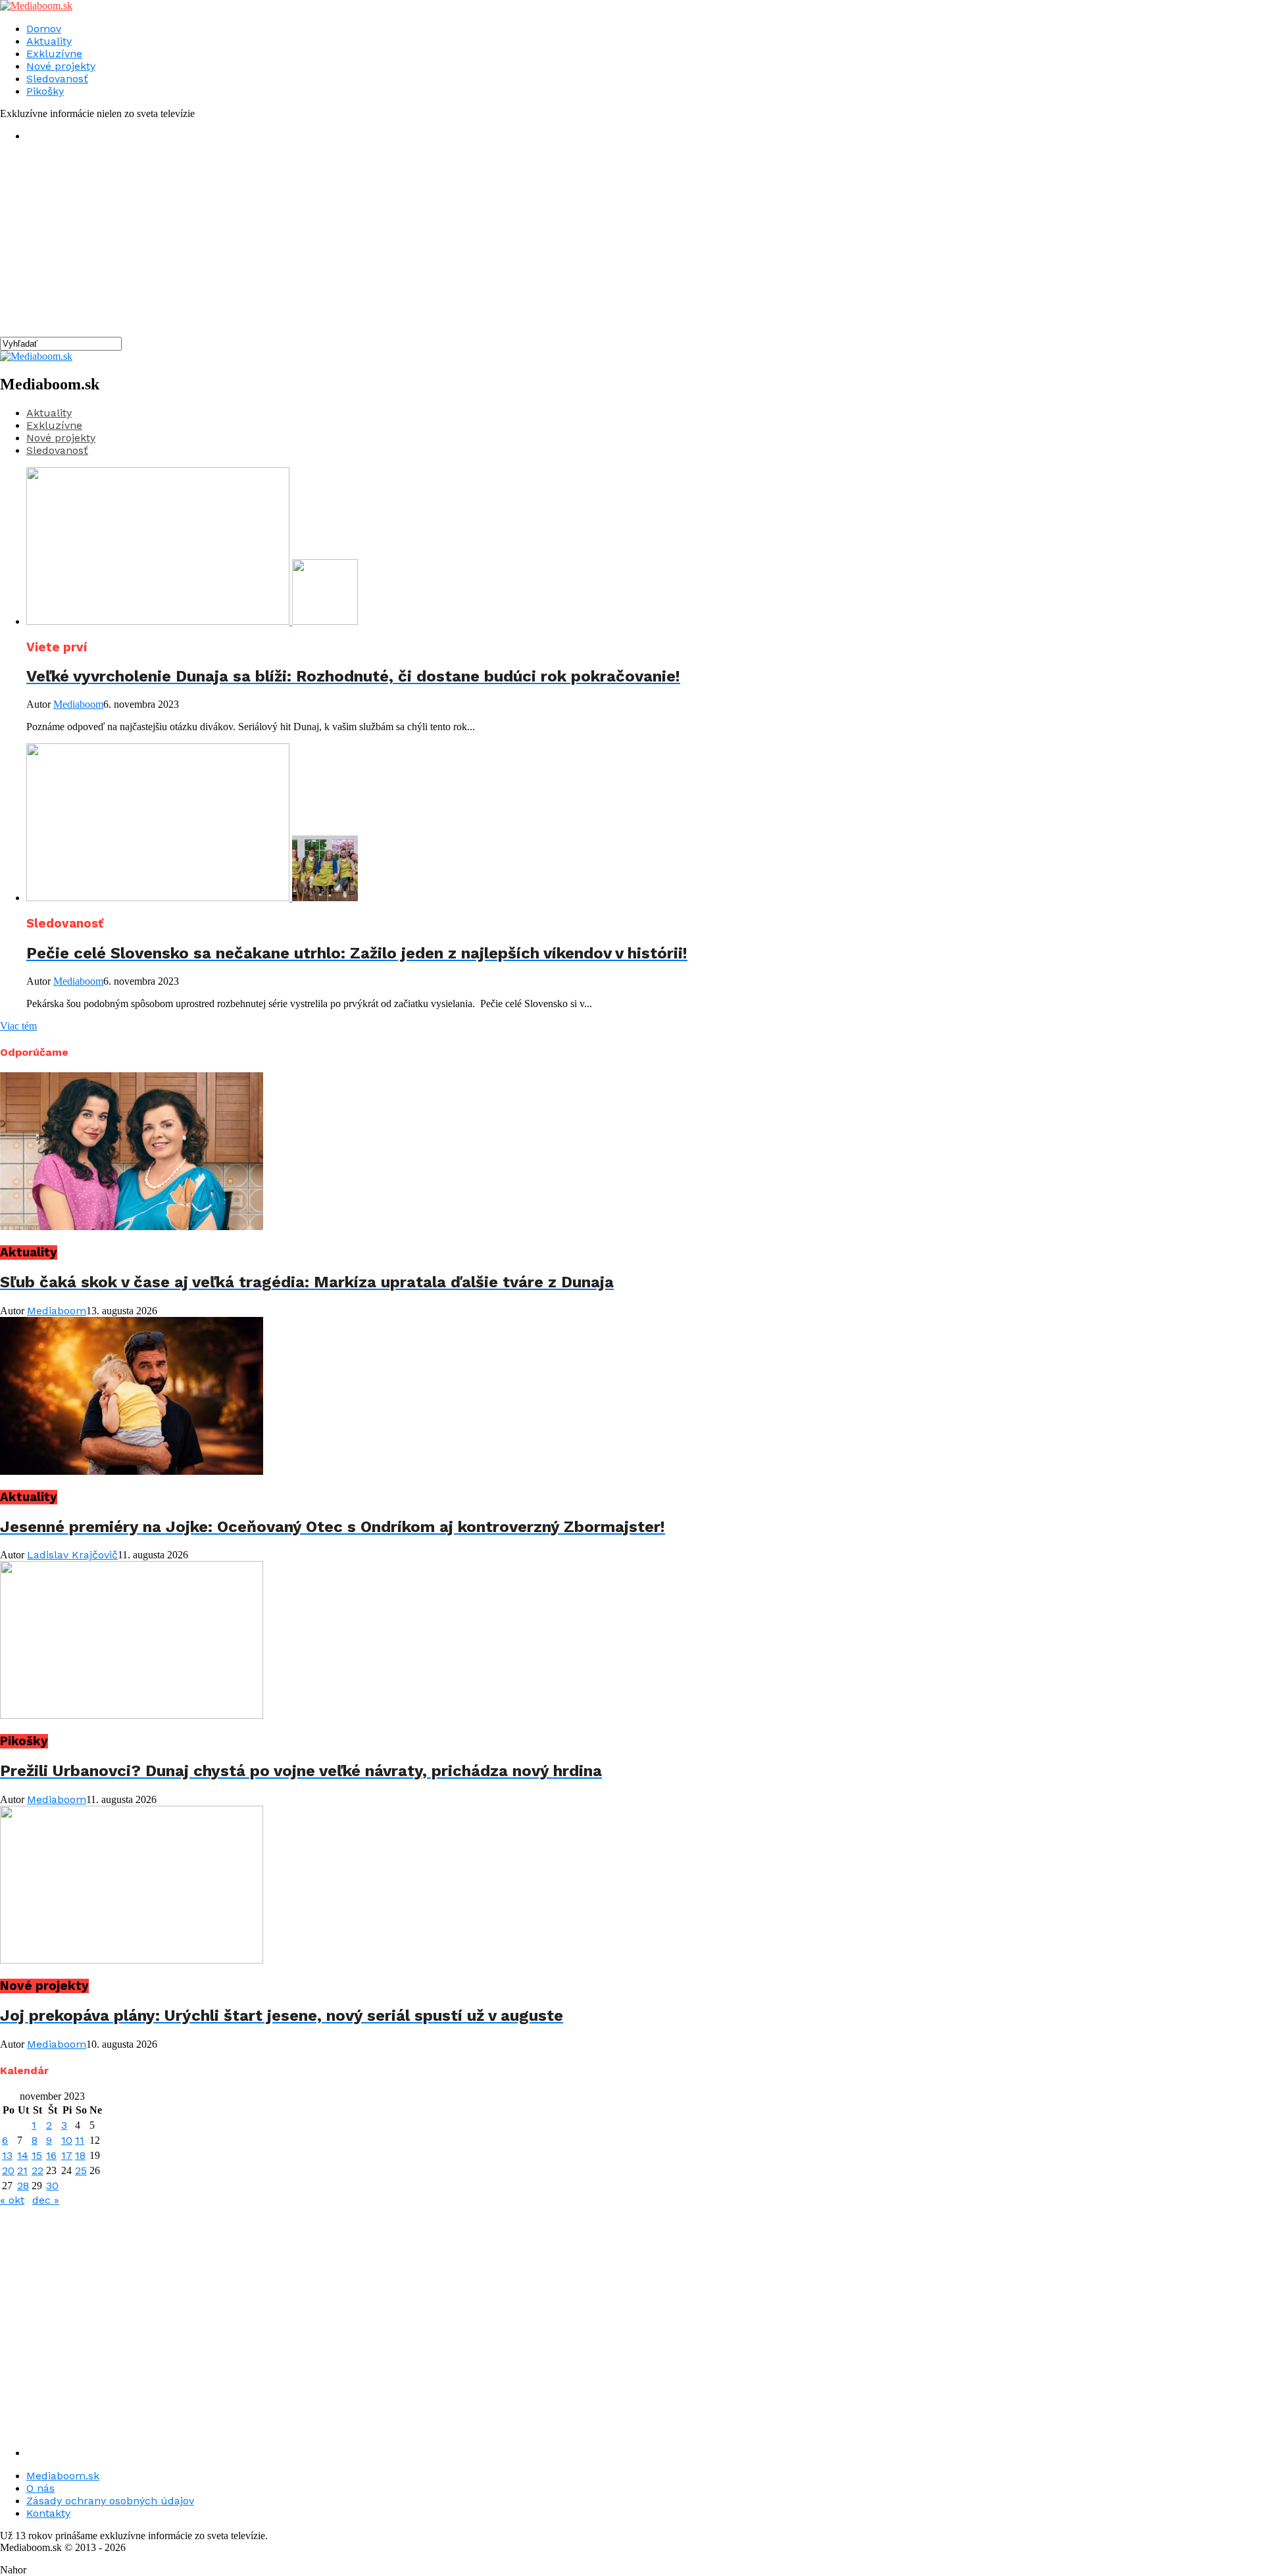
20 (8, 2170)
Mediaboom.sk (63, 2476)
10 (67, 2140)
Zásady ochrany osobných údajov (110, 2501)
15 (37, 2155)
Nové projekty (61, 66)
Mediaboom (78, 704)
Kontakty (48, 2513)
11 (80, 2140)
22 (37, 2170)
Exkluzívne (54, 54)
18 (80, 2155)
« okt (12, 2200)
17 (67, 2155)
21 (22, 2170)
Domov (44, 29)
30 (52, 2186)
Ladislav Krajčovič (72, 1555)
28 (23, 2186)
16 (51, 2155)
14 (23, 2155)
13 (7, 2155)
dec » (46, 2200)
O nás (40, 2488)
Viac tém (18, 1026)
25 (81, 2170)
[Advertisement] (395, 245)
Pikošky (45, 91)
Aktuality (49, 41)
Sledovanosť (57, 79)
